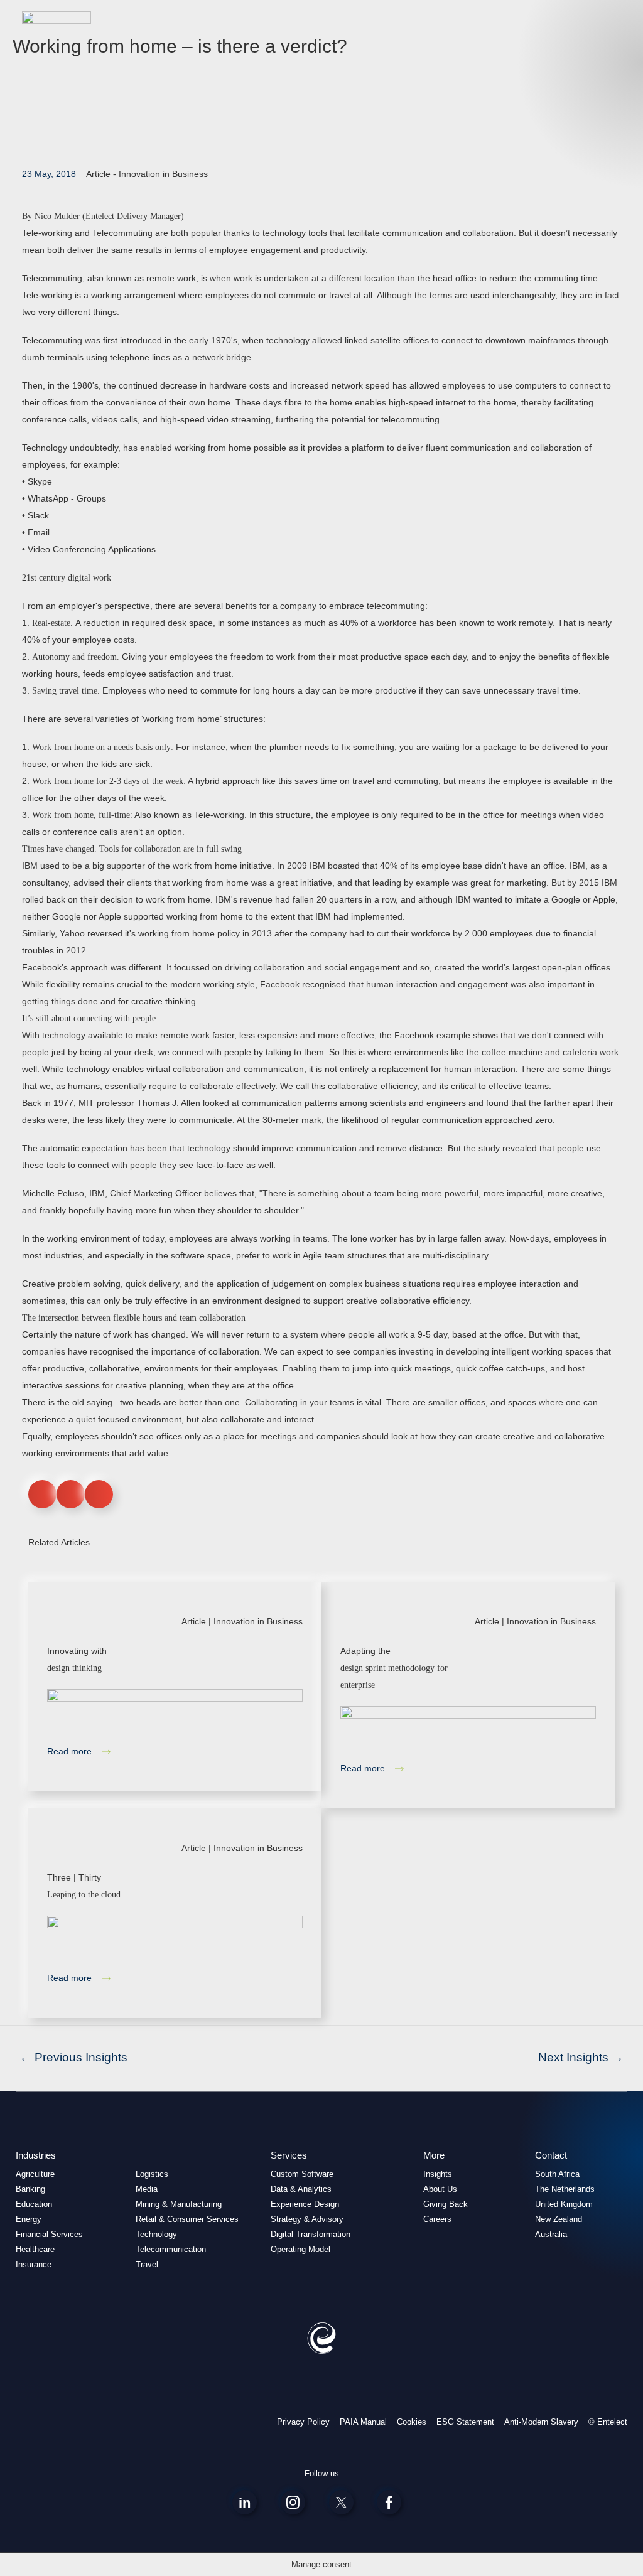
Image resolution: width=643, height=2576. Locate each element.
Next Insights (581, 2057)
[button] (42, 1494)
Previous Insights (73, 2057)
